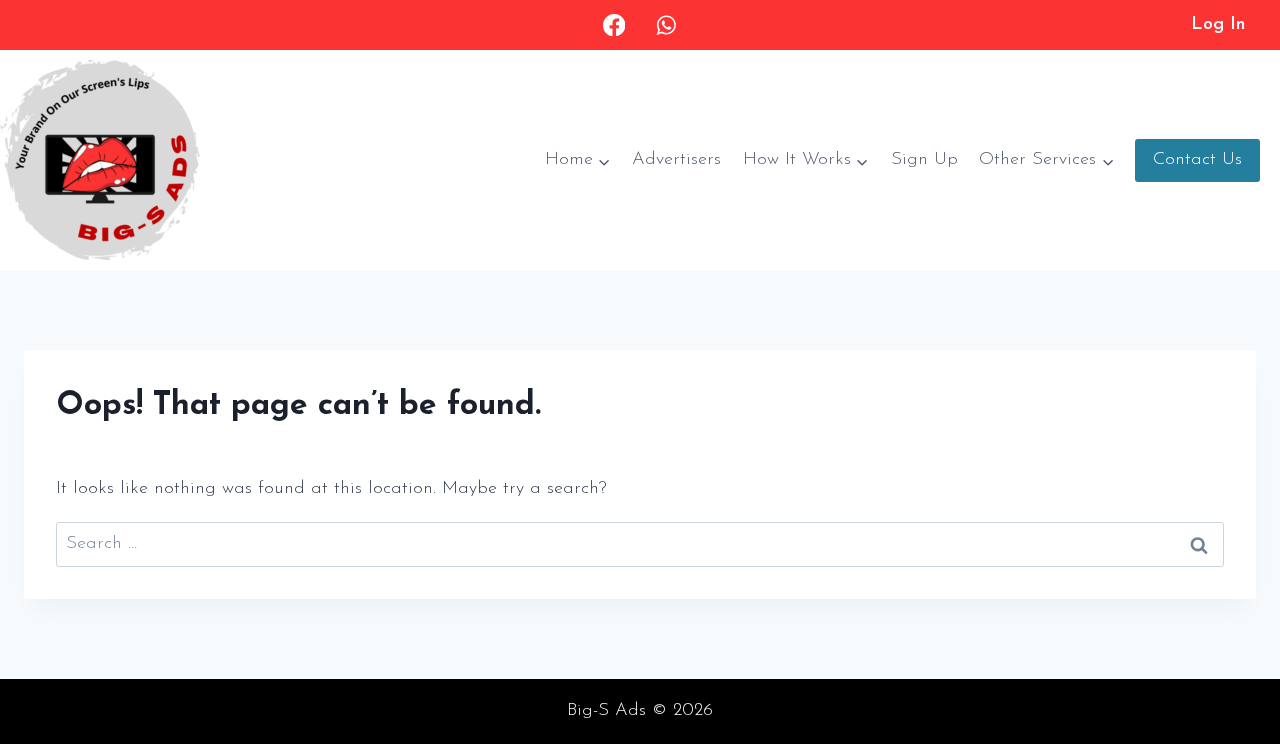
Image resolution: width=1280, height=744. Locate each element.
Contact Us (1197, 160)
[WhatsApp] (665, 25)
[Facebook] (614, 25)
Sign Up (924, 160)
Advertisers (676, 160)
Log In (1218, 25)
